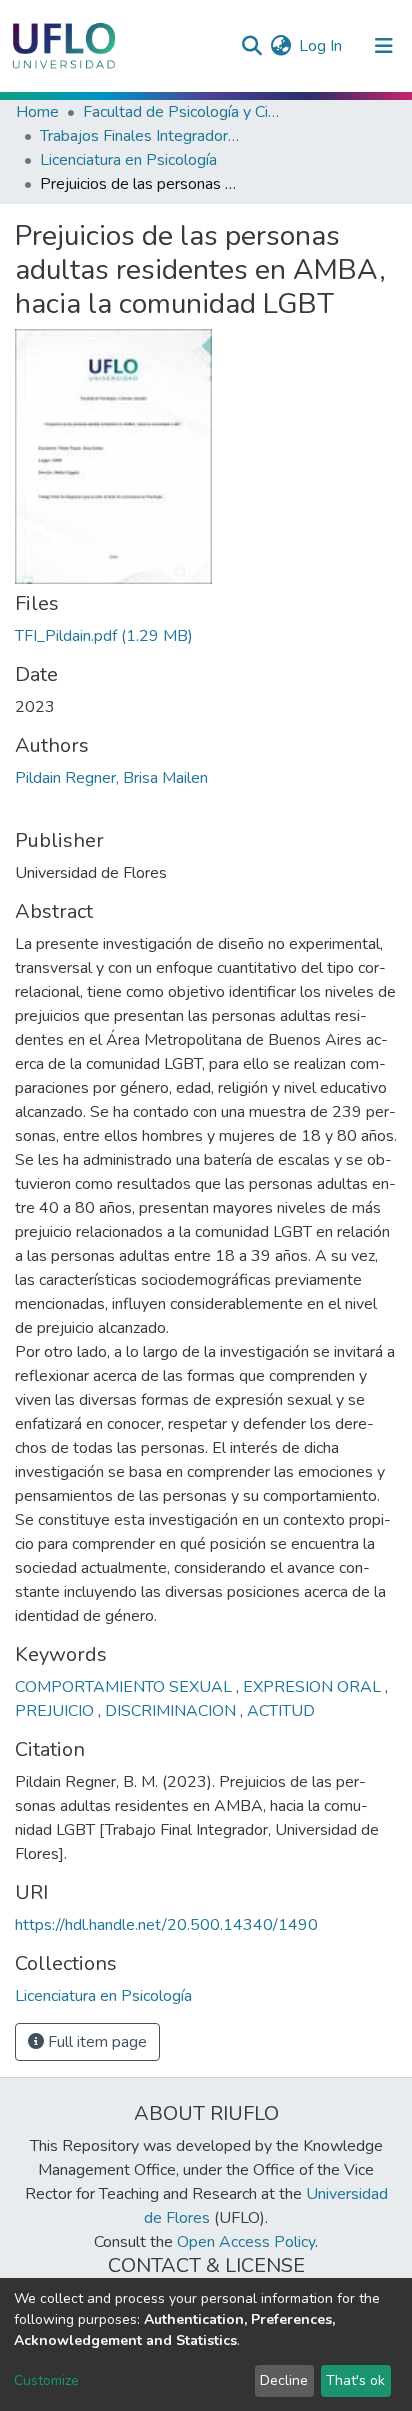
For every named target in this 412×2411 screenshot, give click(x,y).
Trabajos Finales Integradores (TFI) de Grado (140, 136)
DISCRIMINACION (172, 1711)
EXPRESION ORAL (314, 1687)
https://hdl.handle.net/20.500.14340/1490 (166, 1925)
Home (37, 112)
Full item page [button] (95, 2042)
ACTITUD (281, 1711)
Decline (284, 2380)
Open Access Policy (246, 2242)
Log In (321, 46)
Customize (46, 2380)
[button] (280, 46)
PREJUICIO (56, 1711)
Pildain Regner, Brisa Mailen (111, 778)
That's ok (355, 2380)
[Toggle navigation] (384, 46)
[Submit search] (251, 46)
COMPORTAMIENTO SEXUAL (125, 1687)
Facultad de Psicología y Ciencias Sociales (183, 112)
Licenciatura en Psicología (128, 160)
